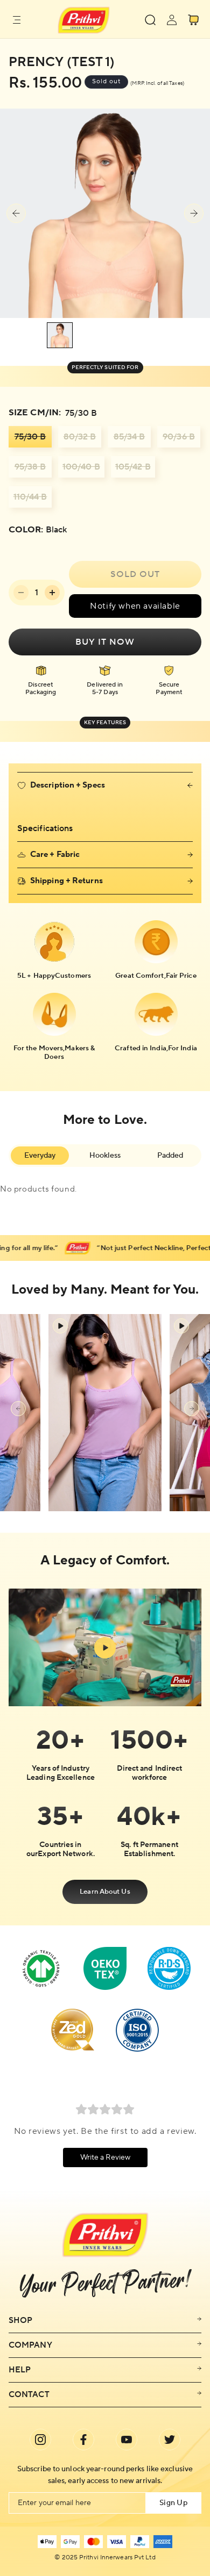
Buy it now (105, 642)
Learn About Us (105, 1892)
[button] (17, 20)
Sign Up (173, 2503)
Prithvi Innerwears (106, 2558)
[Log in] (172, 20)
